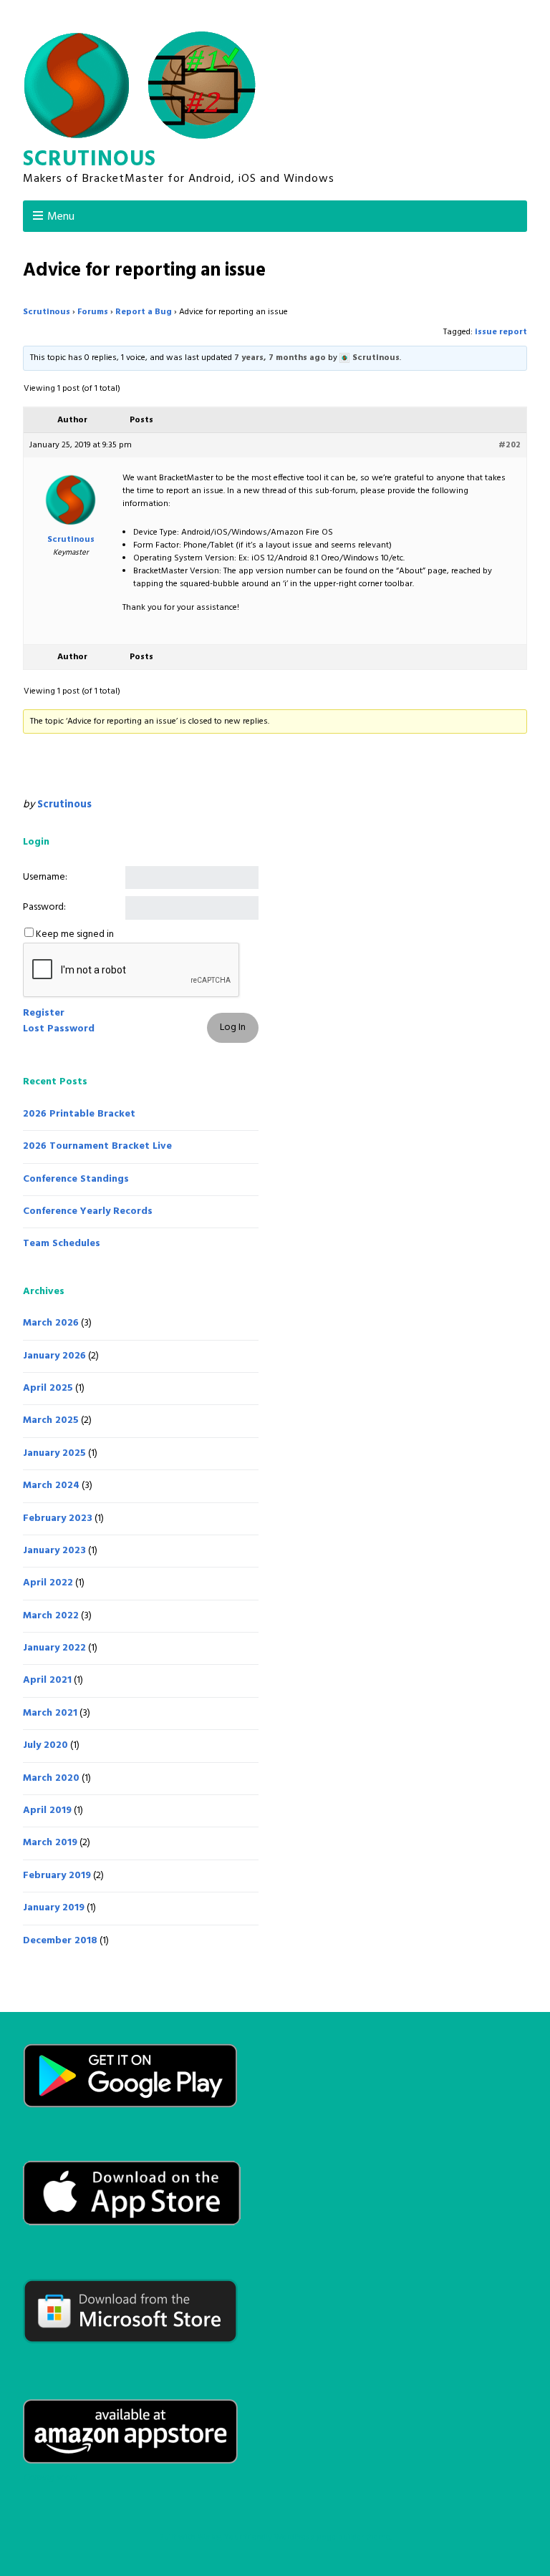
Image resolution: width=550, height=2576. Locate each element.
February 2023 (58, 1518)
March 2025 (51, 1420)
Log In (233, 1027)
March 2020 (51, 1778)
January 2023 (54, 1551)
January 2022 (54, 1648)
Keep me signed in (75, 935)
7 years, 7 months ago (280, 358)
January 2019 (54, 1908)
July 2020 (45, 1745)
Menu (61, 217)
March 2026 (51, 1323)
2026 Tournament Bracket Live (97, 1146)
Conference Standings (76, 1179)
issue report (501, 332)
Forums (93, 312)
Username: (45, 878)
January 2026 (54, 1356)
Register (44, 1014)
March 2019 (50, 1843)
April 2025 (48, 1388)
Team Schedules (62, 1244)
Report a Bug (144, 312)
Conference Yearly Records (88, 1211)
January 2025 (54, 1453)
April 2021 (47, 1680)
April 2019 (47, 1811)
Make (209, 2537)
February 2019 (57, 1876)
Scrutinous (90, 160)
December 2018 (60, 1941)
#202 (510, 445)
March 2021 (50, 1713)
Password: (44, 908)
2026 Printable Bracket (79, 1114)
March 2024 (51, 1486)
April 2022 (48, 1583)
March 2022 (51, 1616)
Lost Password (59, 1029)
